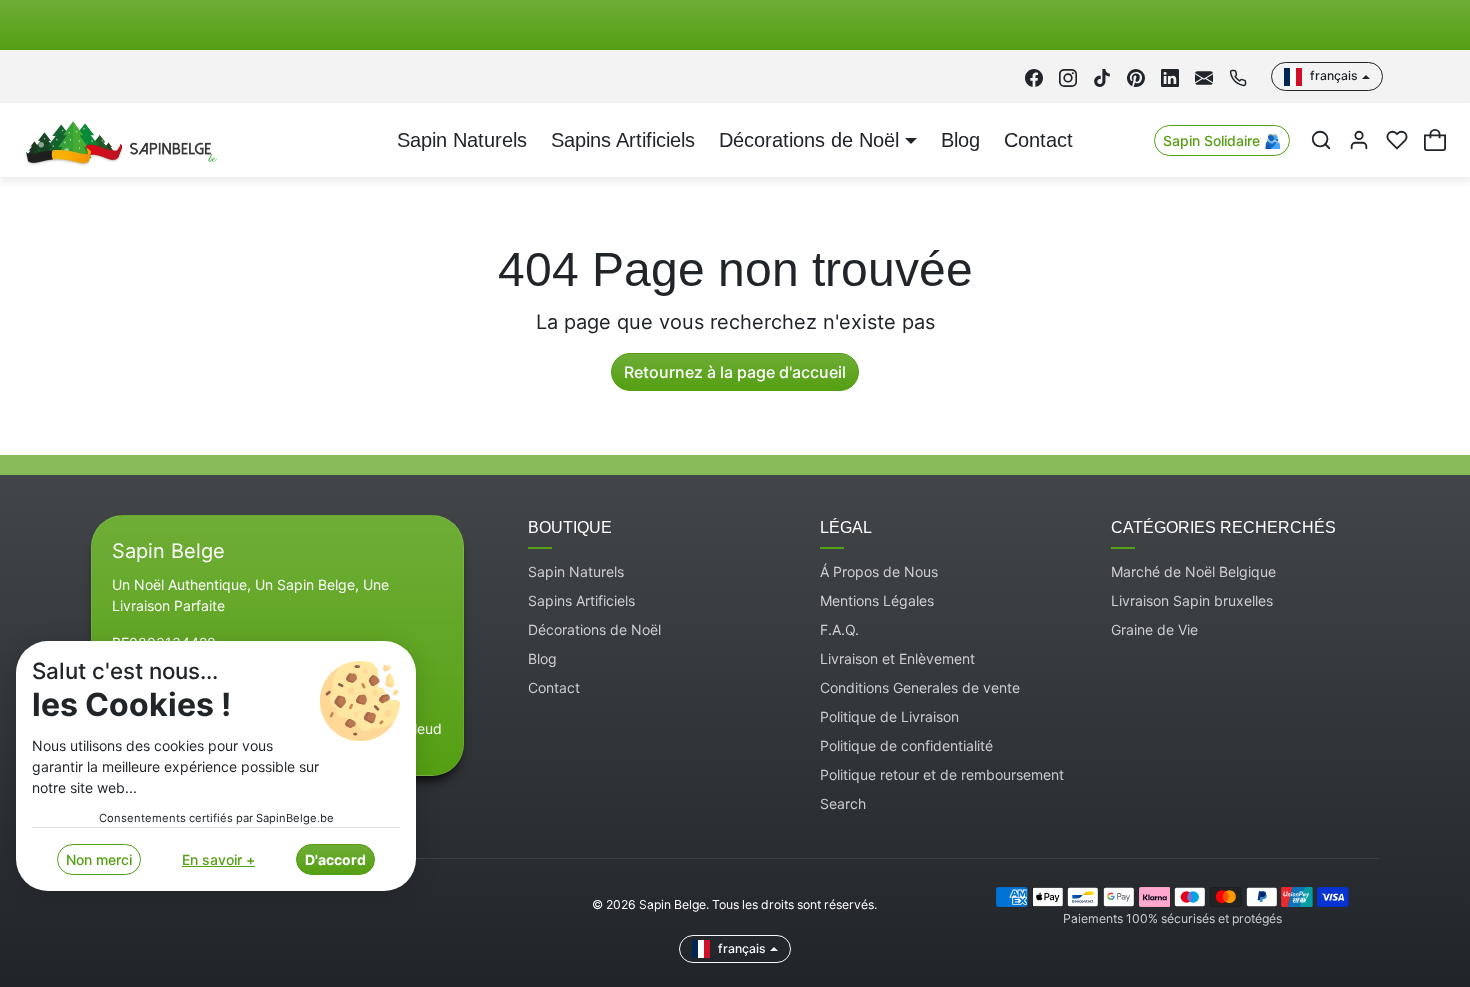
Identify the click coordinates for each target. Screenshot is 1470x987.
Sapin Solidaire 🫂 (1222, 140)
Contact (1038, 140)
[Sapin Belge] (118, 139)
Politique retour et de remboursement (942, 774)
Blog (960, 140)
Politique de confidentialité (906, 745)
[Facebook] (1034, 76)
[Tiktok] (1102, 76)
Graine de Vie (1154, 629)
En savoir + (218, 859)
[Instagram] (1068, 76)
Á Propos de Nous (879, 571)
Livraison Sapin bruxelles (1192, 600)
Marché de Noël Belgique (1193, 571)
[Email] (1204, 76)
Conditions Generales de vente (920, 687)
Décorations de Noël (594, 629)
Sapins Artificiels (623, 140)
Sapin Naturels (462, 140)
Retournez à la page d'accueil (735, 372)
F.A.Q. (839, 629)
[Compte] (1359, 140)
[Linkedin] (1170, 76)
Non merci (99, 859)
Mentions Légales (877, 600)
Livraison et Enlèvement (897, 658)
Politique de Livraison (889, 716)
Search (843, 803)
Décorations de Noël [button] (809, 140)
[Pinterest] (1136, 76)
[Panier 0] (1435, 140)
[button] (1321, 140)
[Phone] (1238, 76)
